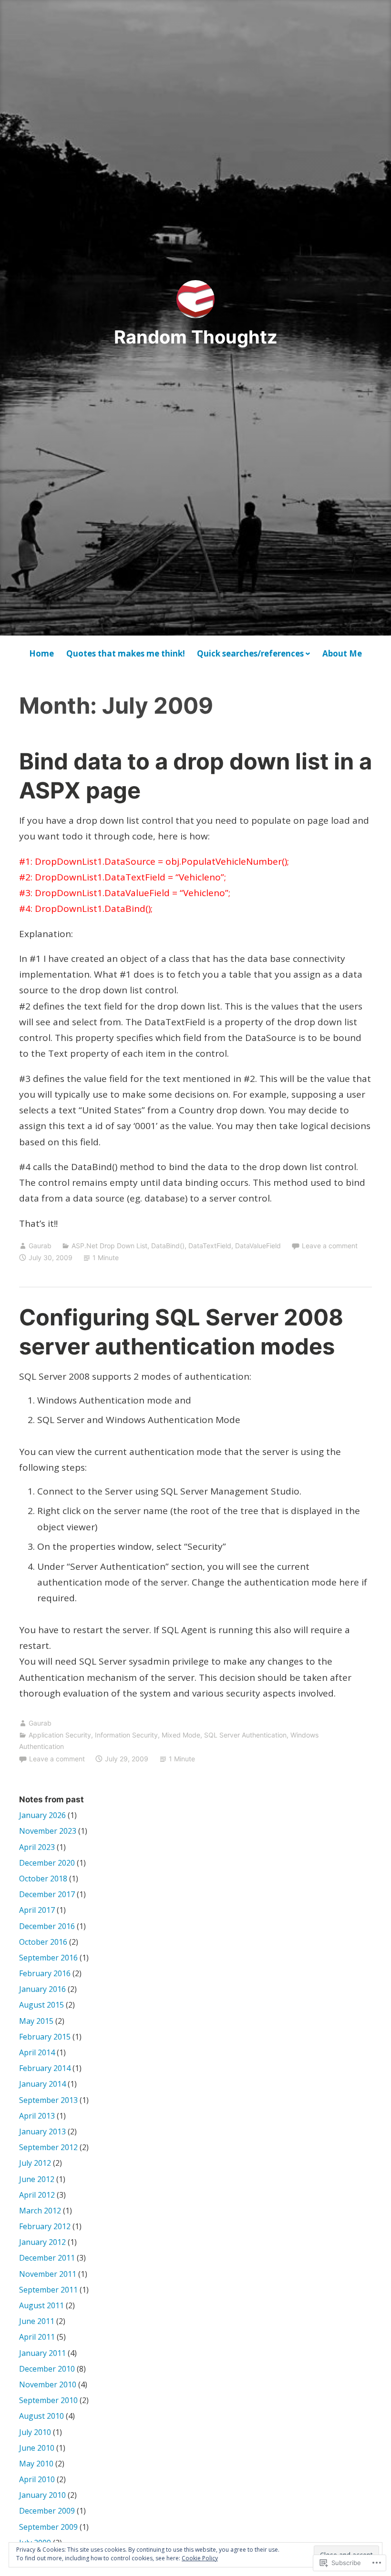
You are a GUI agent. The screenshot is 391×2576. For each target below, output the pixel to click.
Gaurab (40, 1246)
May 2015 (36, 2021)
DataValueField (258, 1246)
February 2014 (45, 2068)
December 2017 (47, 1894)
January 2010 (42, 2495)
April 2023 (37, 1847)
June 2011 (37, 2321)
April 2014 (37, 2052)
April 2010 (37, 2479)
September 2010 (48, 2400)
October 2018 (43, 1879)
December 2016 (47, 1926)
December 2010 (47, 2369)
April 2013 (37, 2116)
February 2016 (45, 1973)
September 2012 (48, 2147)
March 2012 (40, 2211)
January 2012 (42, 2242)
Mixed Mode (181, 1735)
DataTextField (210, 1246)
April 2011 (37, 2337)
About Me (342, 653)
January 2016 (42, 1989)
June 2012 (37, 2179)
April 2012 (37, 2195)
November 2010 (48, 2384)
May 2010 (36, 2464)
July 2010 (35, 2432)
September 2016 (48, 1958)
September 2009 (48, 2527)
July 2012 (35, 2163)
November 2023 (48, 1831)
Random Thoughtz (196, 337)
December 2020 (47, 1863)
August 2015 (41, 2005)
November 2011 (48, 2274)
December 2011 (47, 2258)
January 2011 (42, 2353)
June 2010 (37, 2448)
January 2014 (42, 2084)
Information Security (126, 1735)
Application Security (60, 1735)
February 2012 (45, 2226)
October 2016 (43, 1942)
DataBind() (168, 1246)
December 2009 (47, 2511)
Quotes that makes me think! (126, 653)
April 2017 (37, 1910)
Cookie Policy (200, 2558)
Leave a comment (330, 1246)
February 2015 (45, 2037)
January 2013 (42, 2132)
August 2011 (41, 2305)
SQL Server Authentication (245, 1735)
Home (41, 653)
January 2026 (42, 1815)
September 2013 (48, 2100)
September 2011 (48, 2290)
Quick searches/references (250, 653)
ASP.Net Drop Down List (109, 1246)
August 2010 (41, 2416)
